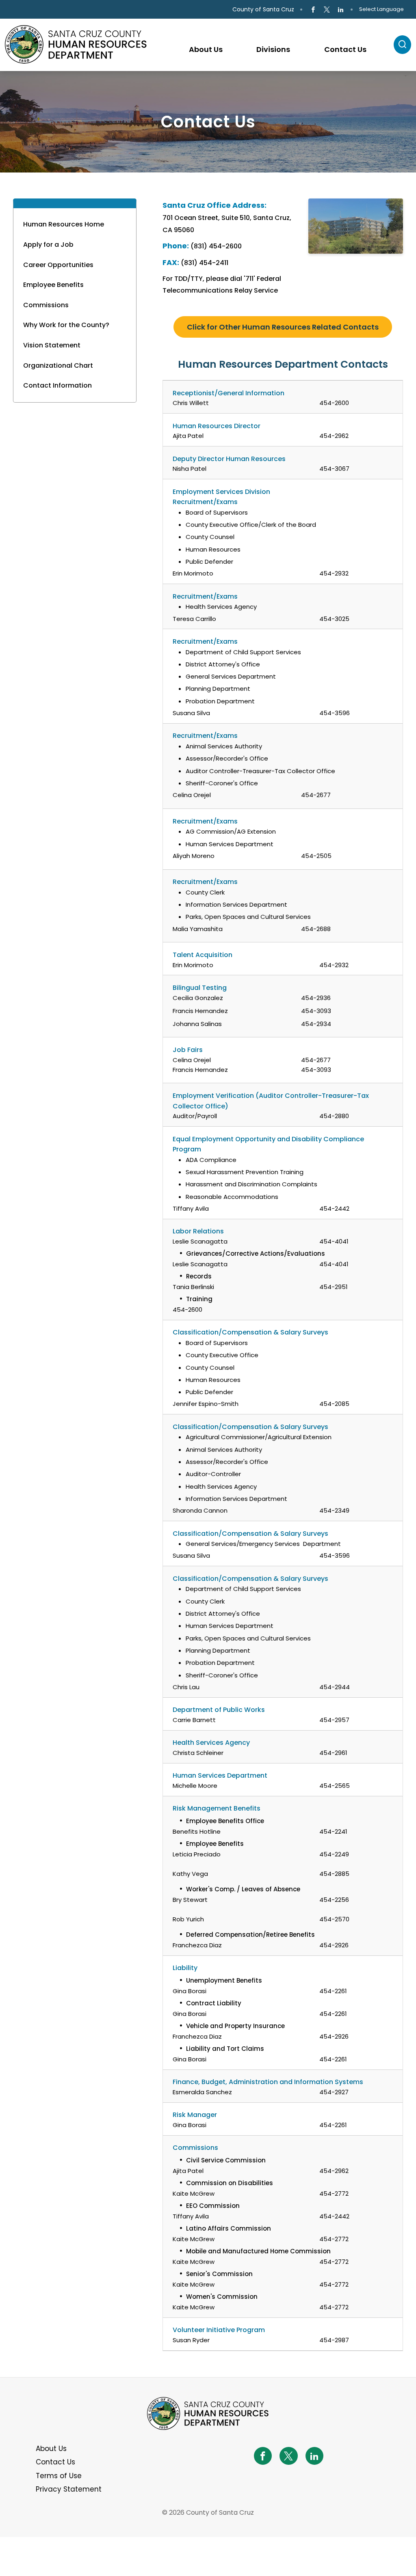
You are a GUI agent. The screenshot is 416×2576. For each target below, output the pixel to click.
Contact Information (57, 385)
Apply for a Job (48, 245)
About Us (51, 2449)
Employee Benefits (53, 285)
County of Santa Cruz (263, 9)
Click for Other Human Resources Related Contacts (283, 327)
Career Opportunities (58, 265)
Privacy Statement (69, 2489)
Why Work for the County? (66, 325)
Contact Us (55, 2462)
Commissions (46, 305)
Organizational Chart (58, 365)
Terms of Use (59, 2476)
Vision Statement (52, 345)
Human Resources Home (64, 224)
